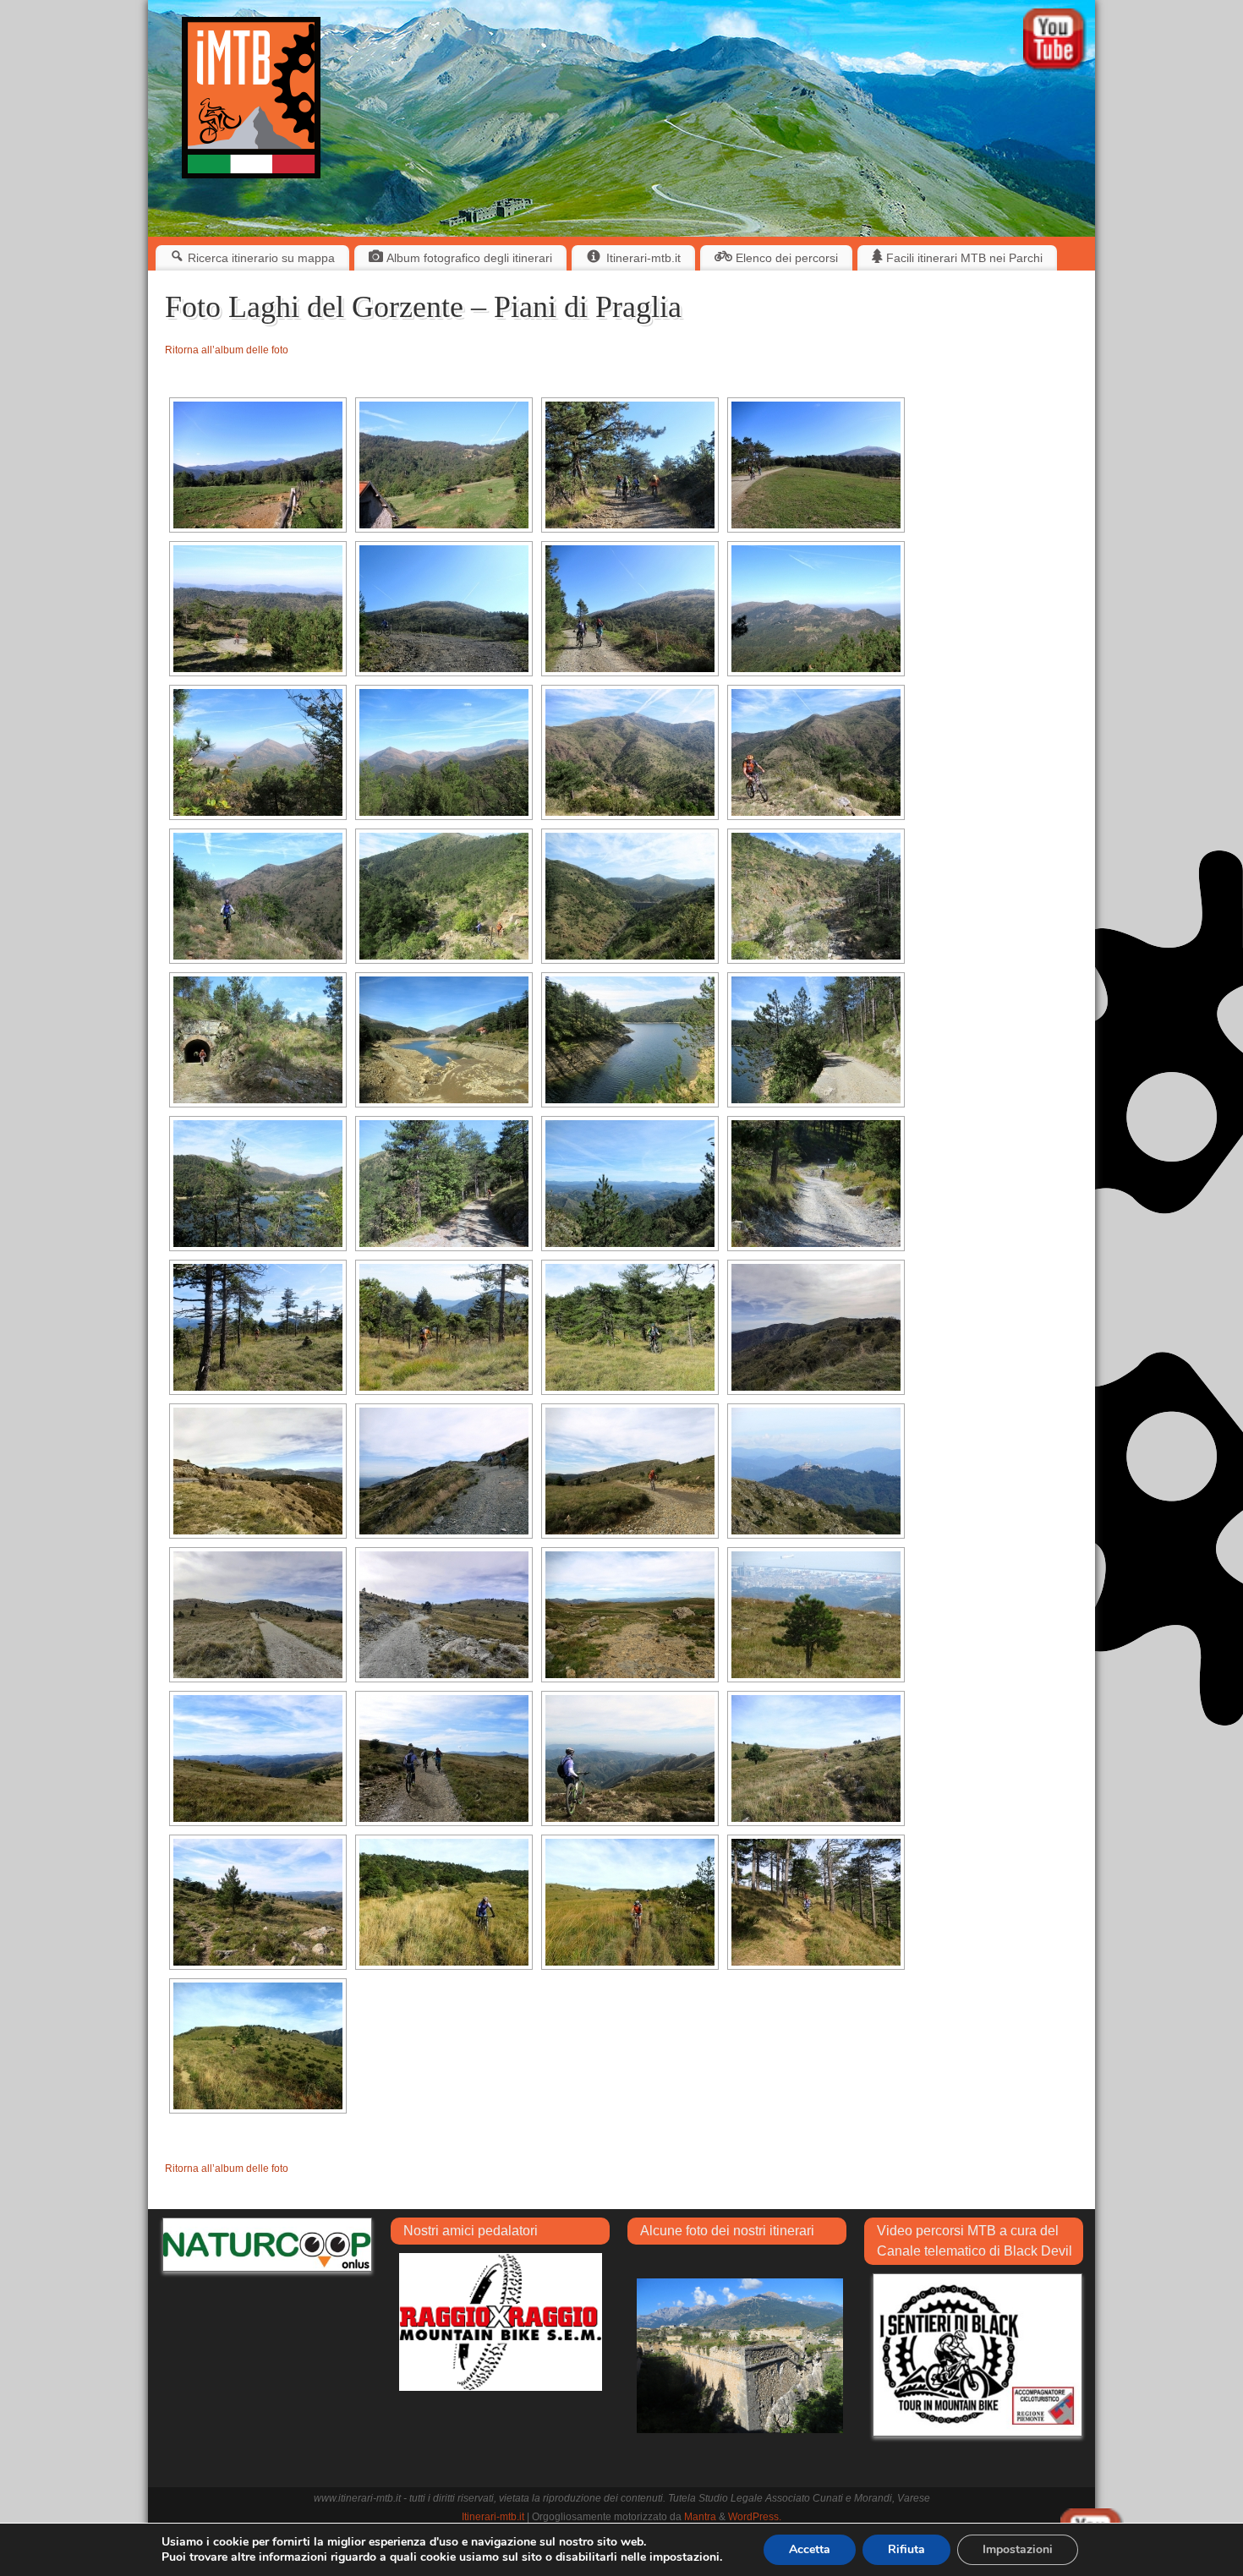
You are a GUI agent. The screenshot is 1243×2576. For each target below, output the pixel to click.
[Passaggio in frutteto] (740, 2355)
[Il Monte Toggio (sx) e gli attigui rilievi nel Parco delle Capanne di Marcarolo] (444, 752)
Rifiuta (906, 2549)
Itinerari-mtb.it (493, 2517)
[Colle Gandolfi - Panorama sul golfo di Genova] (630, 1758)
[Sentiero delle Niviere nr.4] (258, 1327)
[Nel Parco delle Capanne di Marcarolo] (816, 609)
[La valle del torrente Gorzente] (630, 752)
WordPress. (755, 2517)
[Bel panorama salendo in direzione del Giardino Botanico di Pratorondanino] (258, 465)
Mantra (700, 2517)
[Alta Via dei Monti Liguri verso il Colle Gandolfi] (444, 1471)
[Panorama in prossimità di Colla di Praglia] (258, 1471)
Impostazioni (1018, 2549)
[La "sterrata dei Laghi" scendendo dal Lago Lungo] (444, 1184)
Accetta (810, 2549)
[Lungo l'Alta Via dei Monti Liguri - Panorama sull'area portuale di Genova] (816, 1615)
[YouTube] (1055, 42)
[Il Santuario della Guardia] (816, 1471)
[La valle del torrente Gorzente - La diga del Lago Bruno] (630, 896)
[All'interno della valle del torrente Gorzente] (258, 1040)
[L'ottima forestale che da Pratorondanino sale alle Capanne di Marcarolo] (630, 465)
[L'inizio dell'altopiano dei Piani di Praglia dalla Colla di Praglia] (816, 1327)
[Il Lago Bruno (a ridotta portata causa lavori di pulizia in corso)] (444, 1040)
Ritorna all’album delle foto (227, 350)
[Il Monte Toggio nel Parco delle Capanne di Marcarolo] (258, 752)
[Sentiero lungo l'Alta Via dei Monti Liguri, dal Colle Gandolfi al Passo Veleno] (816, 1758)
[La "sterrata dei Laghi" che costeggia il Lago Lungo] (816, 1040)
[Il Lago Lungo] (630, 1040)
